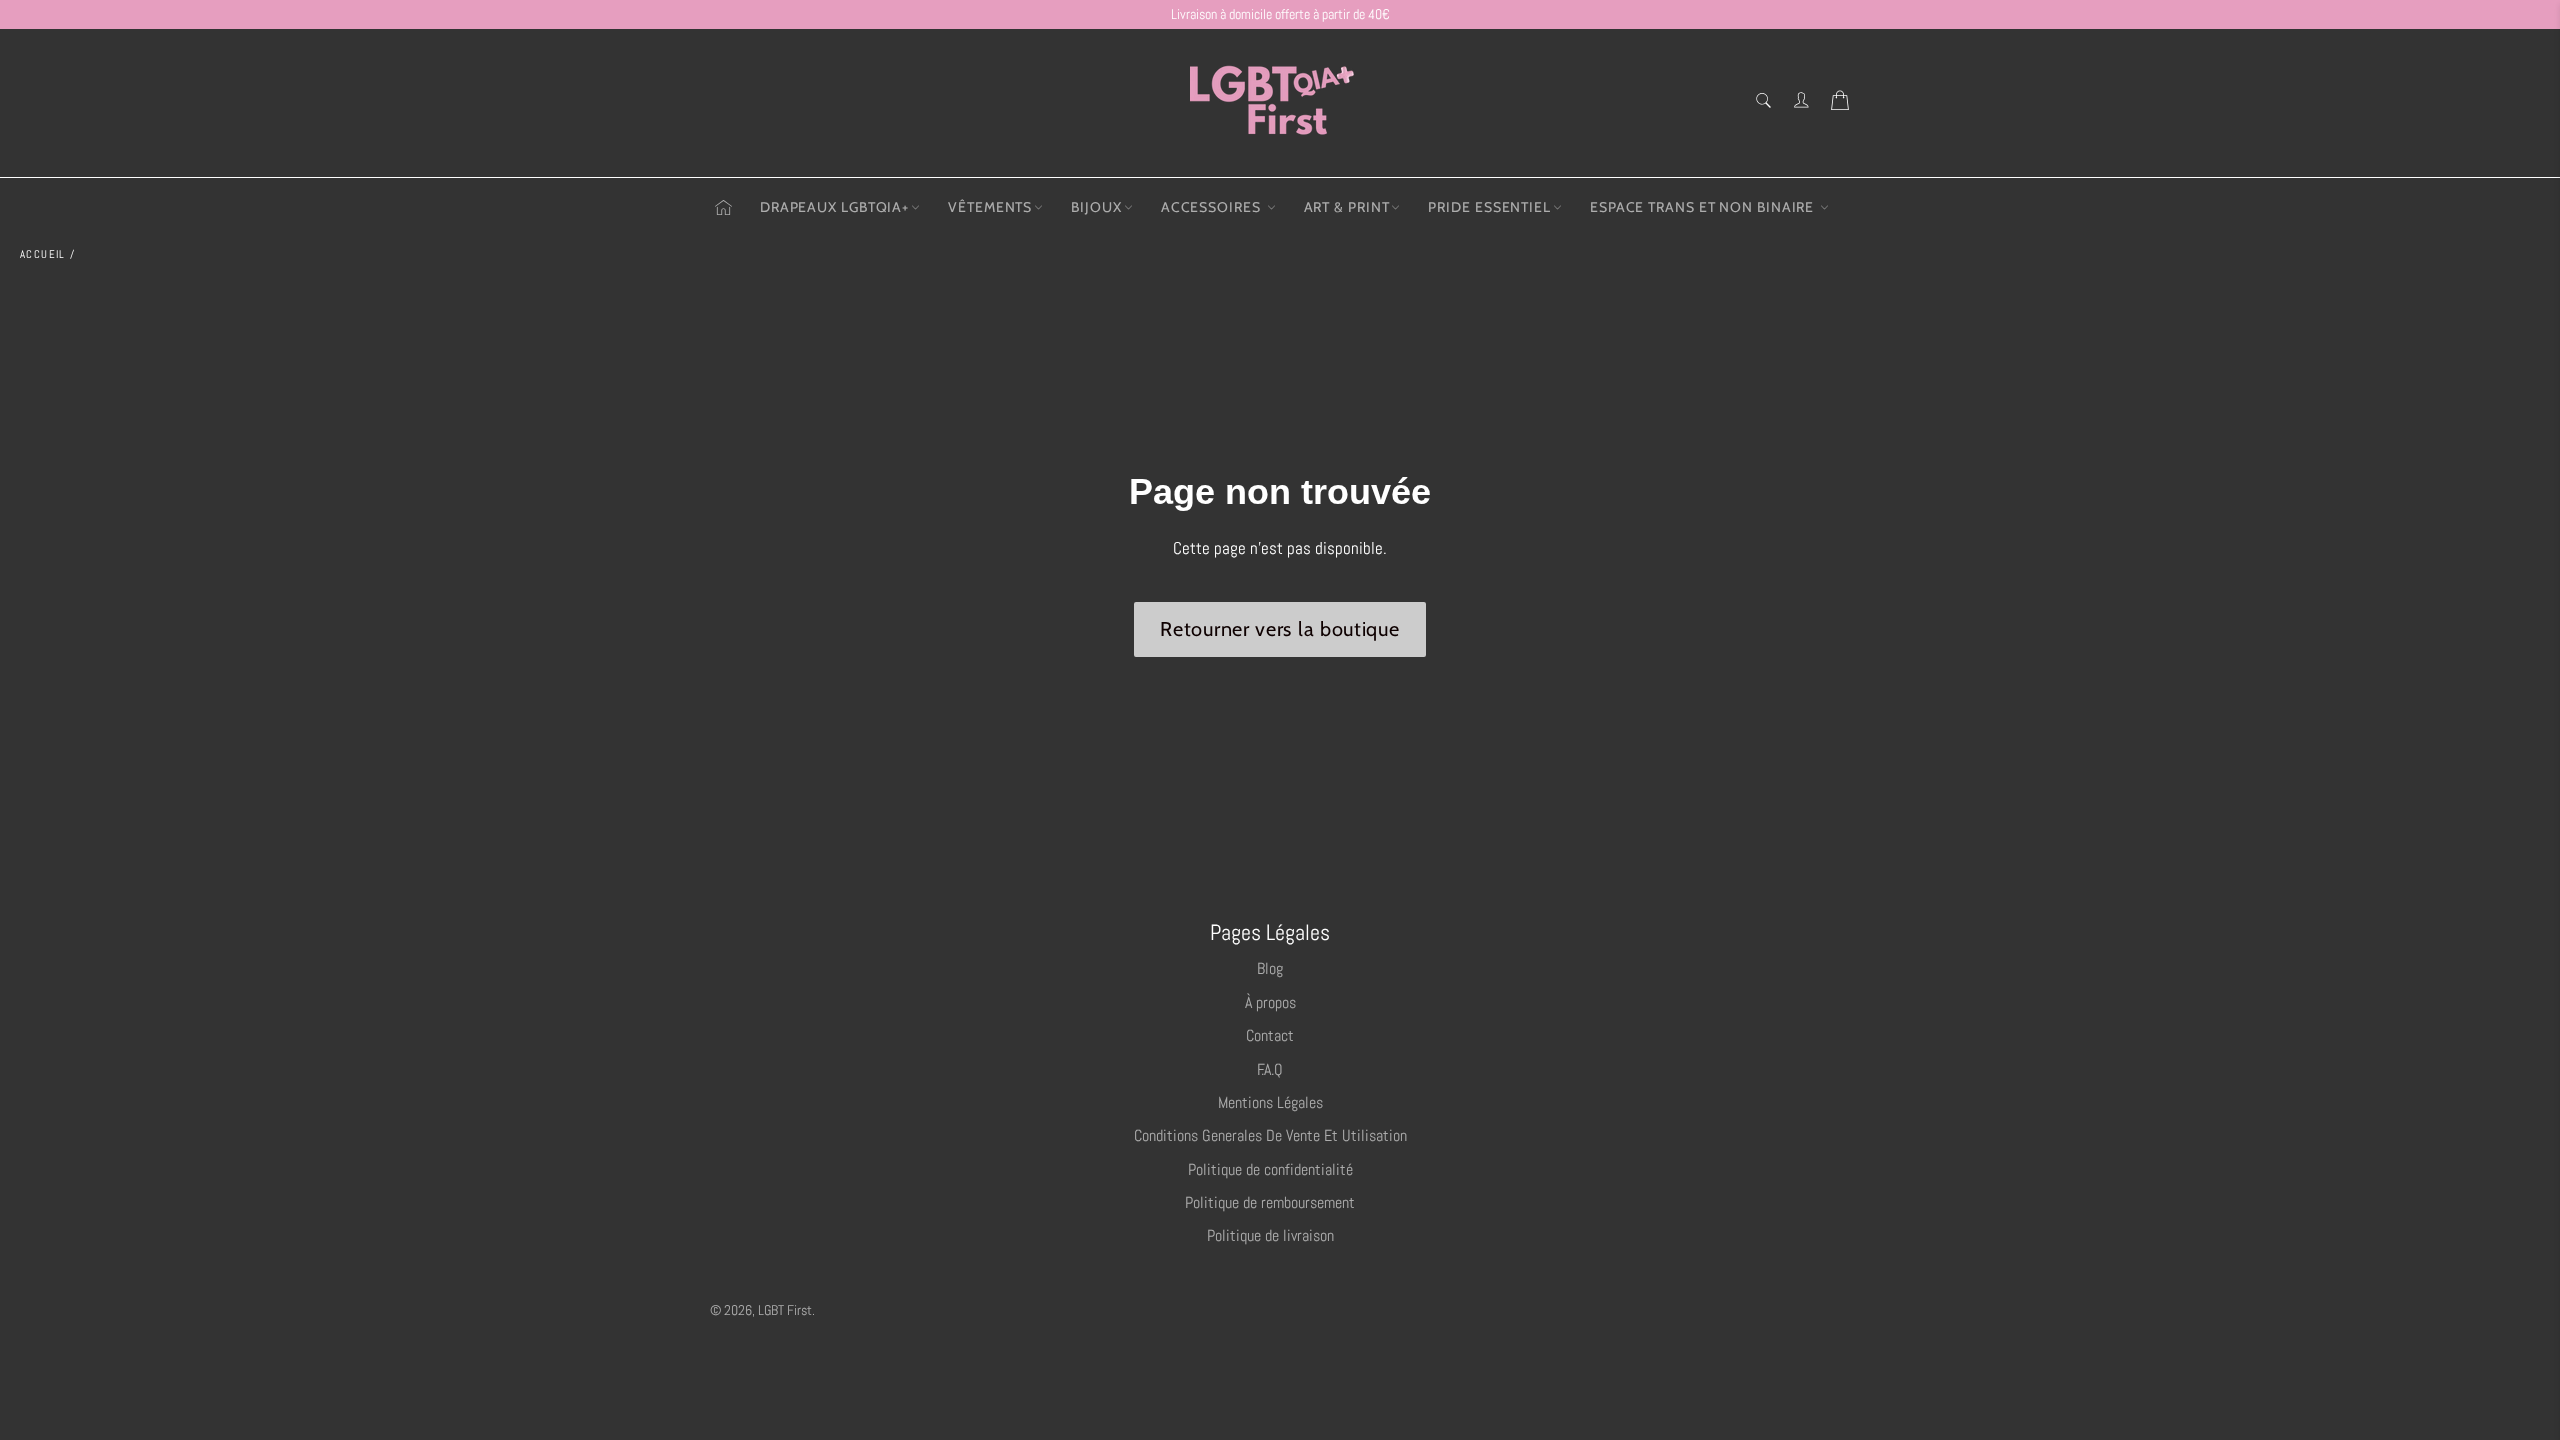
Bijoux (1096, 207)
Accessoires (1213, 207)
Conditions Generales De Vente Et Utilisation (1270, 1135)
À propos (1270, 1002)
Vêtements (990, 207)
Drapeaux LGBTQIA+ (834, 207)
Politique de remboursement (1270, 1202)
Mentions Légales (1270, 1102)
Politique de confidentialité (1270, 1169)
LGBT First (785, 1310)
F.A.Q (1270, 1069)
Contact (1270, 1035)
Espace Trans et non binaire (1704, 207)
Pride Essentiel (1489, 207)
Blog (1270, 968)
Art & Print (1347, 207)
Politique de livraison (1270, 1235)
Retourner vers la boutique (1279, 629)
